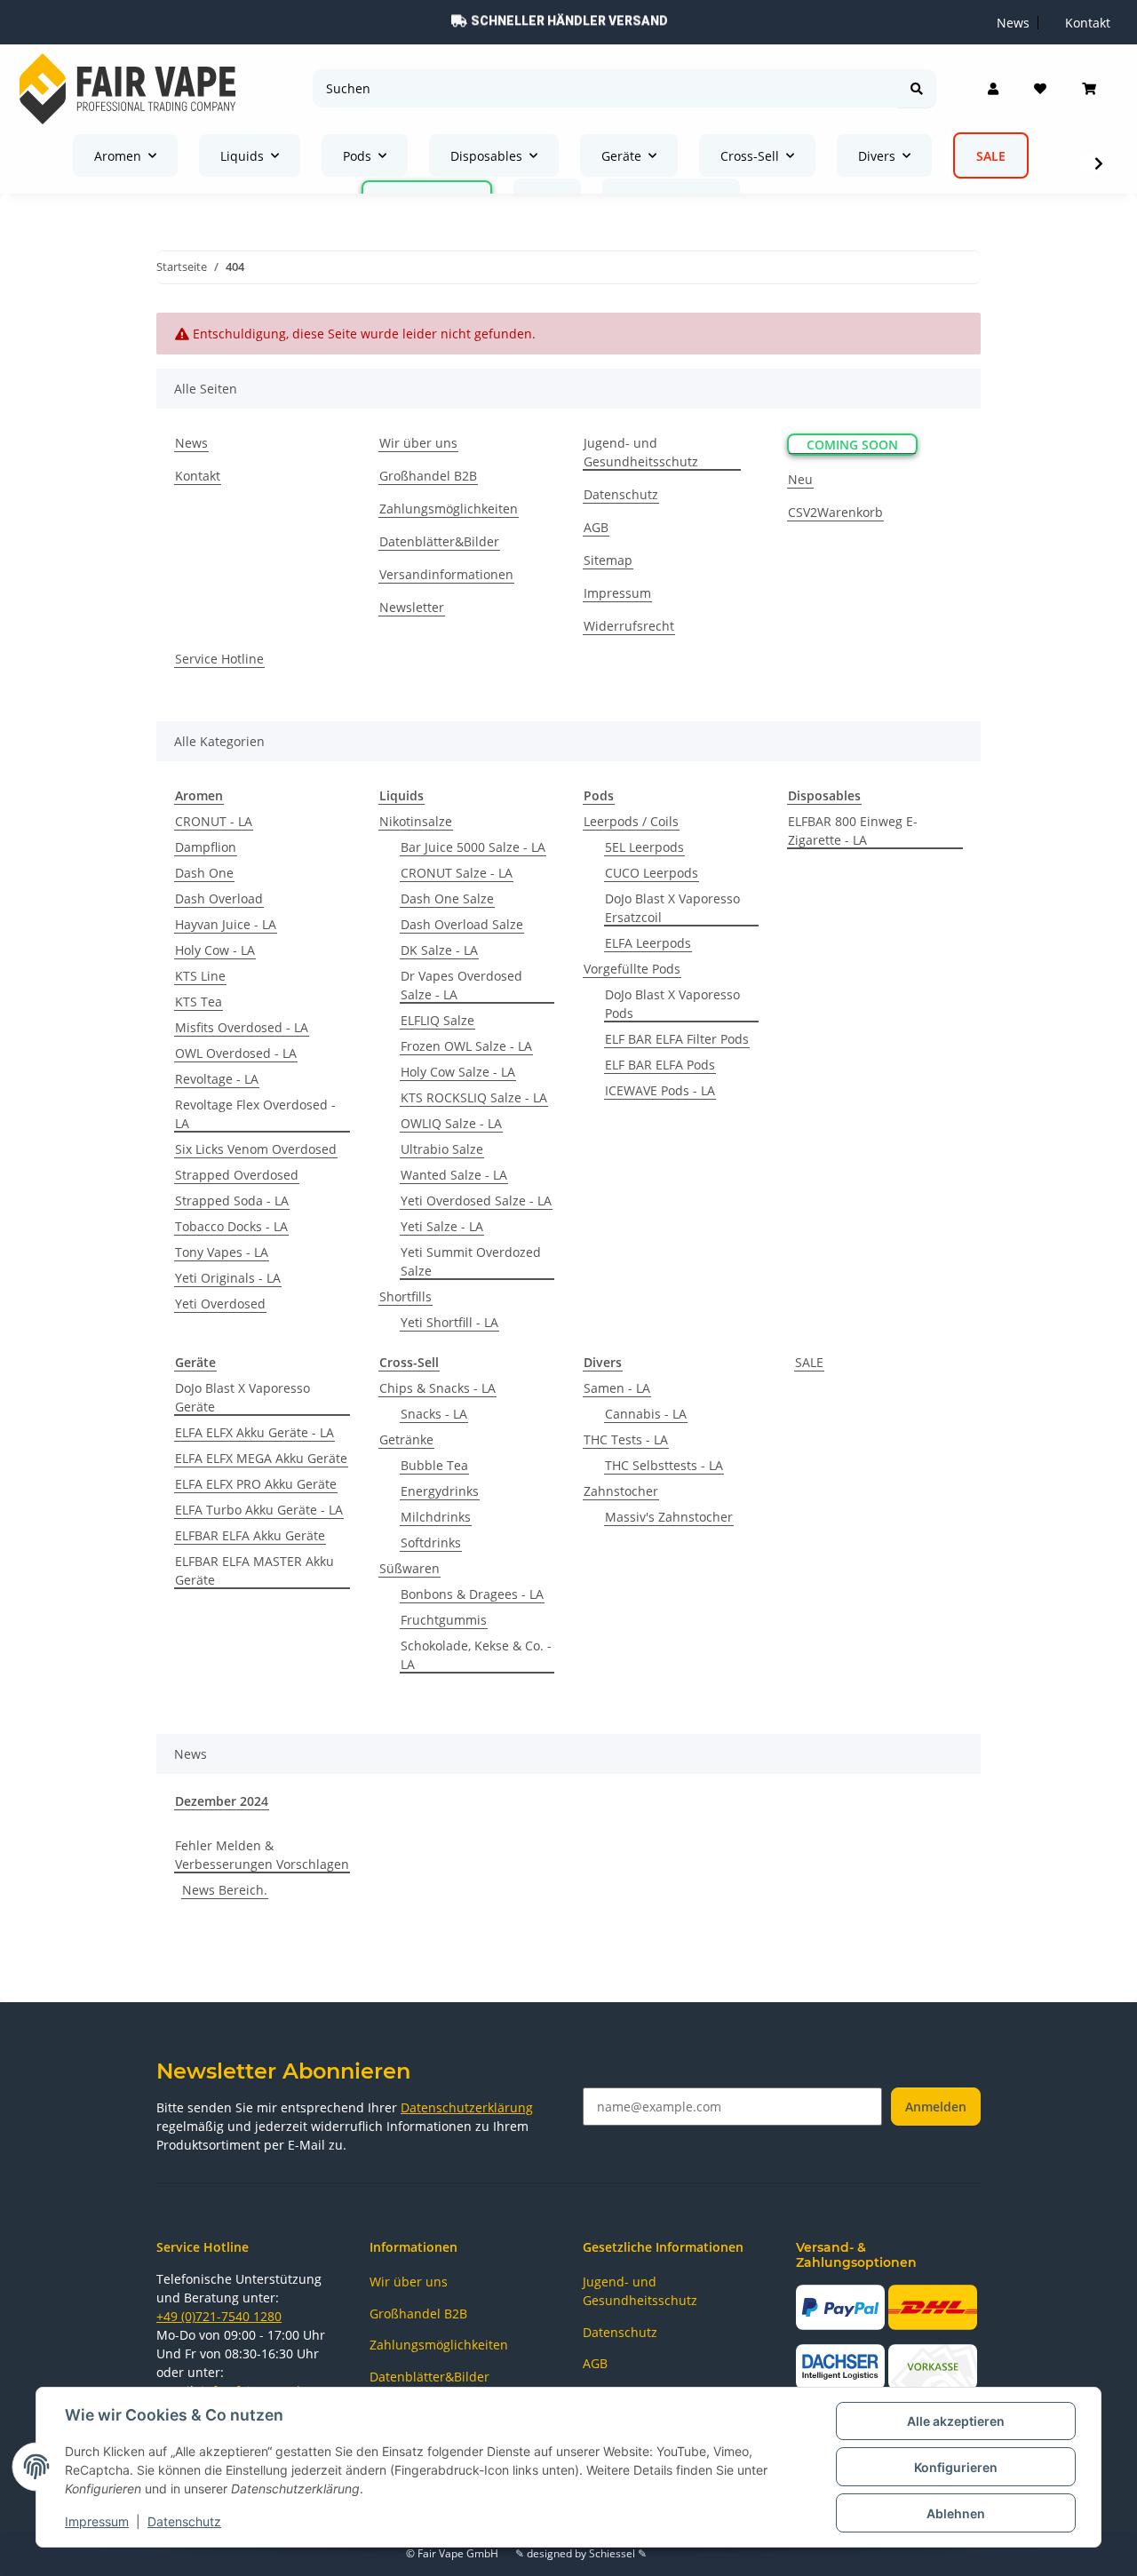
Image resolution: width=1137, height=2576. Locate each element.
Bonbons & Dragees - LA (472, 1594)
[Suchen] (917, 88)
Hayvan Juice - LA (226, 924)
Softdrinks (431, 1542)
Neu (800, 479)
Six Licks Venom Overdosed (256, 1149)
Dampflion (206, 847)
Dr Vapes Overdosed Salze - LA (461, 985)
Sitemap (608, 560)
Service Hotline (219, 659)
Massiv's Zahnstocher (669, 1517)
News (191, 443)
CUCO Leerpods (652, 873)
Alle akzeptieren (956, 2421)
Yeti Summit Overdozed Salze (471, 1261)
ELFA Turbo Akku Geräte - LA (259, 1510)
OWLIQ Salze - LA (451, 1123)
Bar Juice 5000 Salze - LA (473, 847)
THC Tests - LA (626, 1439)
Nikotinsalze (416, 821)
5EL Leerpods (644, 847)
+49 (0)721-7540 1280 (219, 2316)
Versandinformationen (446, 574)
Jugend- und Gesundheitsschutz (641, 452)
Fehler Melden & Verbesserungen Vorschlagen (262, 1855)
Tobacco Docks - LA (231, 1226)
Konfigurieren (956, 2467)
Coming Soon (852, 445)
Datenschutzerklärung (467, 2107)
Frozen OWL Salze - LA (466, 1046)
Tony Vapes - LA (222, 1252)
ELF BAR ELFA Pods (660, 1065)
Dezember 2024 (222, 1801)
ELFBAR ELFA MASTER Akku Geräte (254, 1570)
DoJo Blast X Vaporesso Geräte (243, 1397)
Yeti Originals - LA (228, 1278)
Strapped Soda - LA (232, 1201)
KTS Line (200, 976)
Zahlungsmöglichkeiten (449, 509)
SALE (809, 1362)
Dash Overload (219, 898)
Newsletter (412, 607)
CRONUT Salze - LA (457, 873)
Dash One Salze (447, 898)
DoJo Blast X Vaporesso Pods (672, 1004)
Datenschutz (184, 2521)
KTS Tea (199, 1002)
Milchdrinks (436, 1517)
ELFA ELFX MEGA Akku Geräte (261, 1458)
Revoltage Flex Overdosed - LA (255, 1114)
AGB (596, 527)
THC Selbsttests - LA (664, 1465)
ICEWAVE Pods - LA (660, 1090)
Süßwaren (409, 1568)
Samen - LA (617, 1388)
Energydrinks (440, 1491)
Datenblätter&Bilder (439, 541)
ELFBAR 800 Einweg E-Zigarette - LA (853, 831)
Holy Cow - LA (215, 950)
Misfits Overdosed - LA (242, 1027)
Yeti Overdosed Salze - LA (476, 1201)
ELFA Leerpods (648, 943)
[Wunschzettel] (1040, 89)
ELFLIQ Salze (437, 1020)
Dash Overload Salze (462, 924)
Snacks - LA (434, 1414)
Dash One (204, 873)
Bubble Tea (434, 1465)
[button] (993, 89)
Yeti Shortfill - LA (449, 1322)
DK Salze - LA (439, 950)
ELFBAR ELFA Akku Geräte (250, 1535)
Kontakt (198, 476)
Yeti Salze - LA (442, 1226)
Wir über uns (418, 443)
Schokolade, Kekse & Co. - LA (476, 1655)
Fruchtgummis (444, 1620)
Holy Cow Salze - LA (458, 1072)
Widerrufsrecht (629, 626)
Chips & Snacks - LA (437, 1388)
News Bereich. (225, 1890)
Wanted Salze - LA (454, 1175)
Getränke (406, 1439)
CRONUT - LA (214, 821)
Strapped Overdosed (237, 1175)
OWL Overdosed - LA (236, 1053)
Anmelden (936, 2107)
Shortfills (406, 1296)
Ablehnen (956, 2513)
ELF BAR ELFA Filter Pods (677, 1039)
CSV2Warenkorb (835, 512)
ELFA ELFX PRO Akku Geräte (256, 1484)
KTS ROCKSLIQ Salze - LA (474, 1097)
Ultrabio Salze (442, 1149)
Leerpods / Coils (631, 821)
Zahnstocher (621, 1491)
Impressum (97, 2521)
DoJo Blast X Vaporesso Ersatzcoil (672, 908)
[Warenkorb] (1089, 89)
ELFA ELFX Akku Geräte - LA (254, 1432)
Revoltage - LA (217, 1079)
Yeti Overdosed (220, 1304)
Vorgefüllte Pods (632, 969)
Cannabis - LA (646, 1414)
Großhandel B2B (428, 476)
